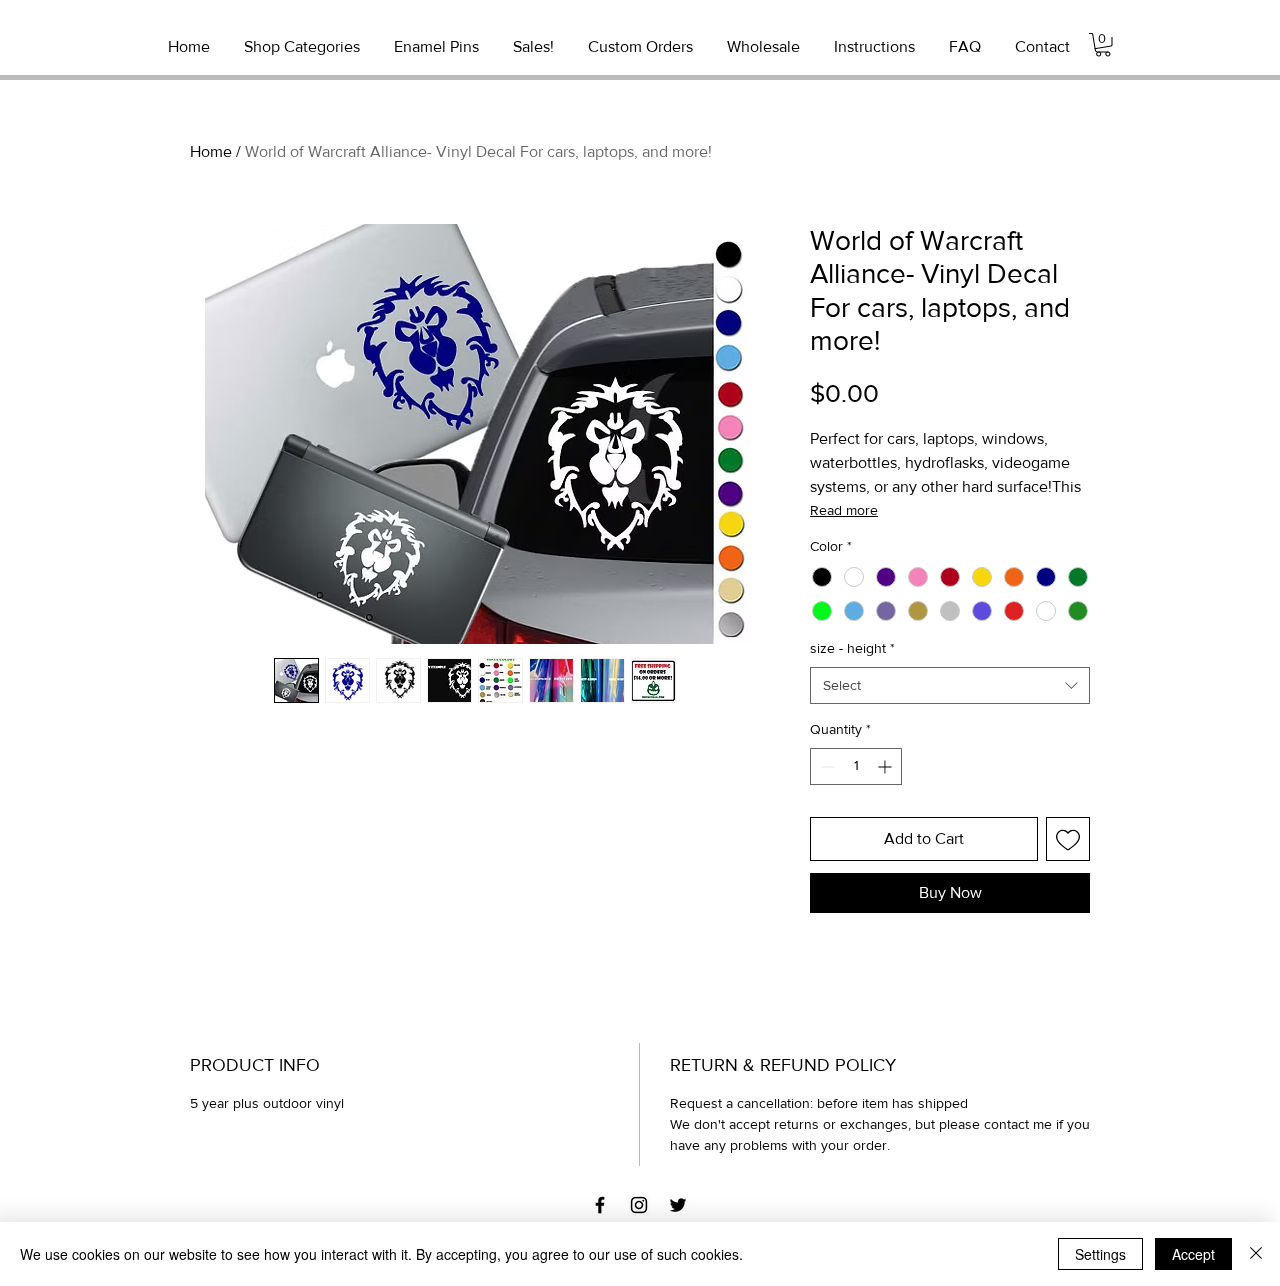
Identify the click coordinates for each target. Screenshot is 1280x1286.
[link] (1103, 45)
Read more (844, 510)
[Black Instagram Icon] (639, 1205)
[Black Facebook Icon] (600, 1205)
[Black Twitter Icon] (678, 1205)
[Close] (1256, 1254)
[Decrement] (825, 766)
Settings (1100, 1254)
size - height (852, 648)
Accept (1193, 1254)
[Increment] (886, 766)
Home (211, 151)
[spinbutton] (856, 766)
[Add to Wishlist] (1068, 839)
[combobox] (950, 686)
